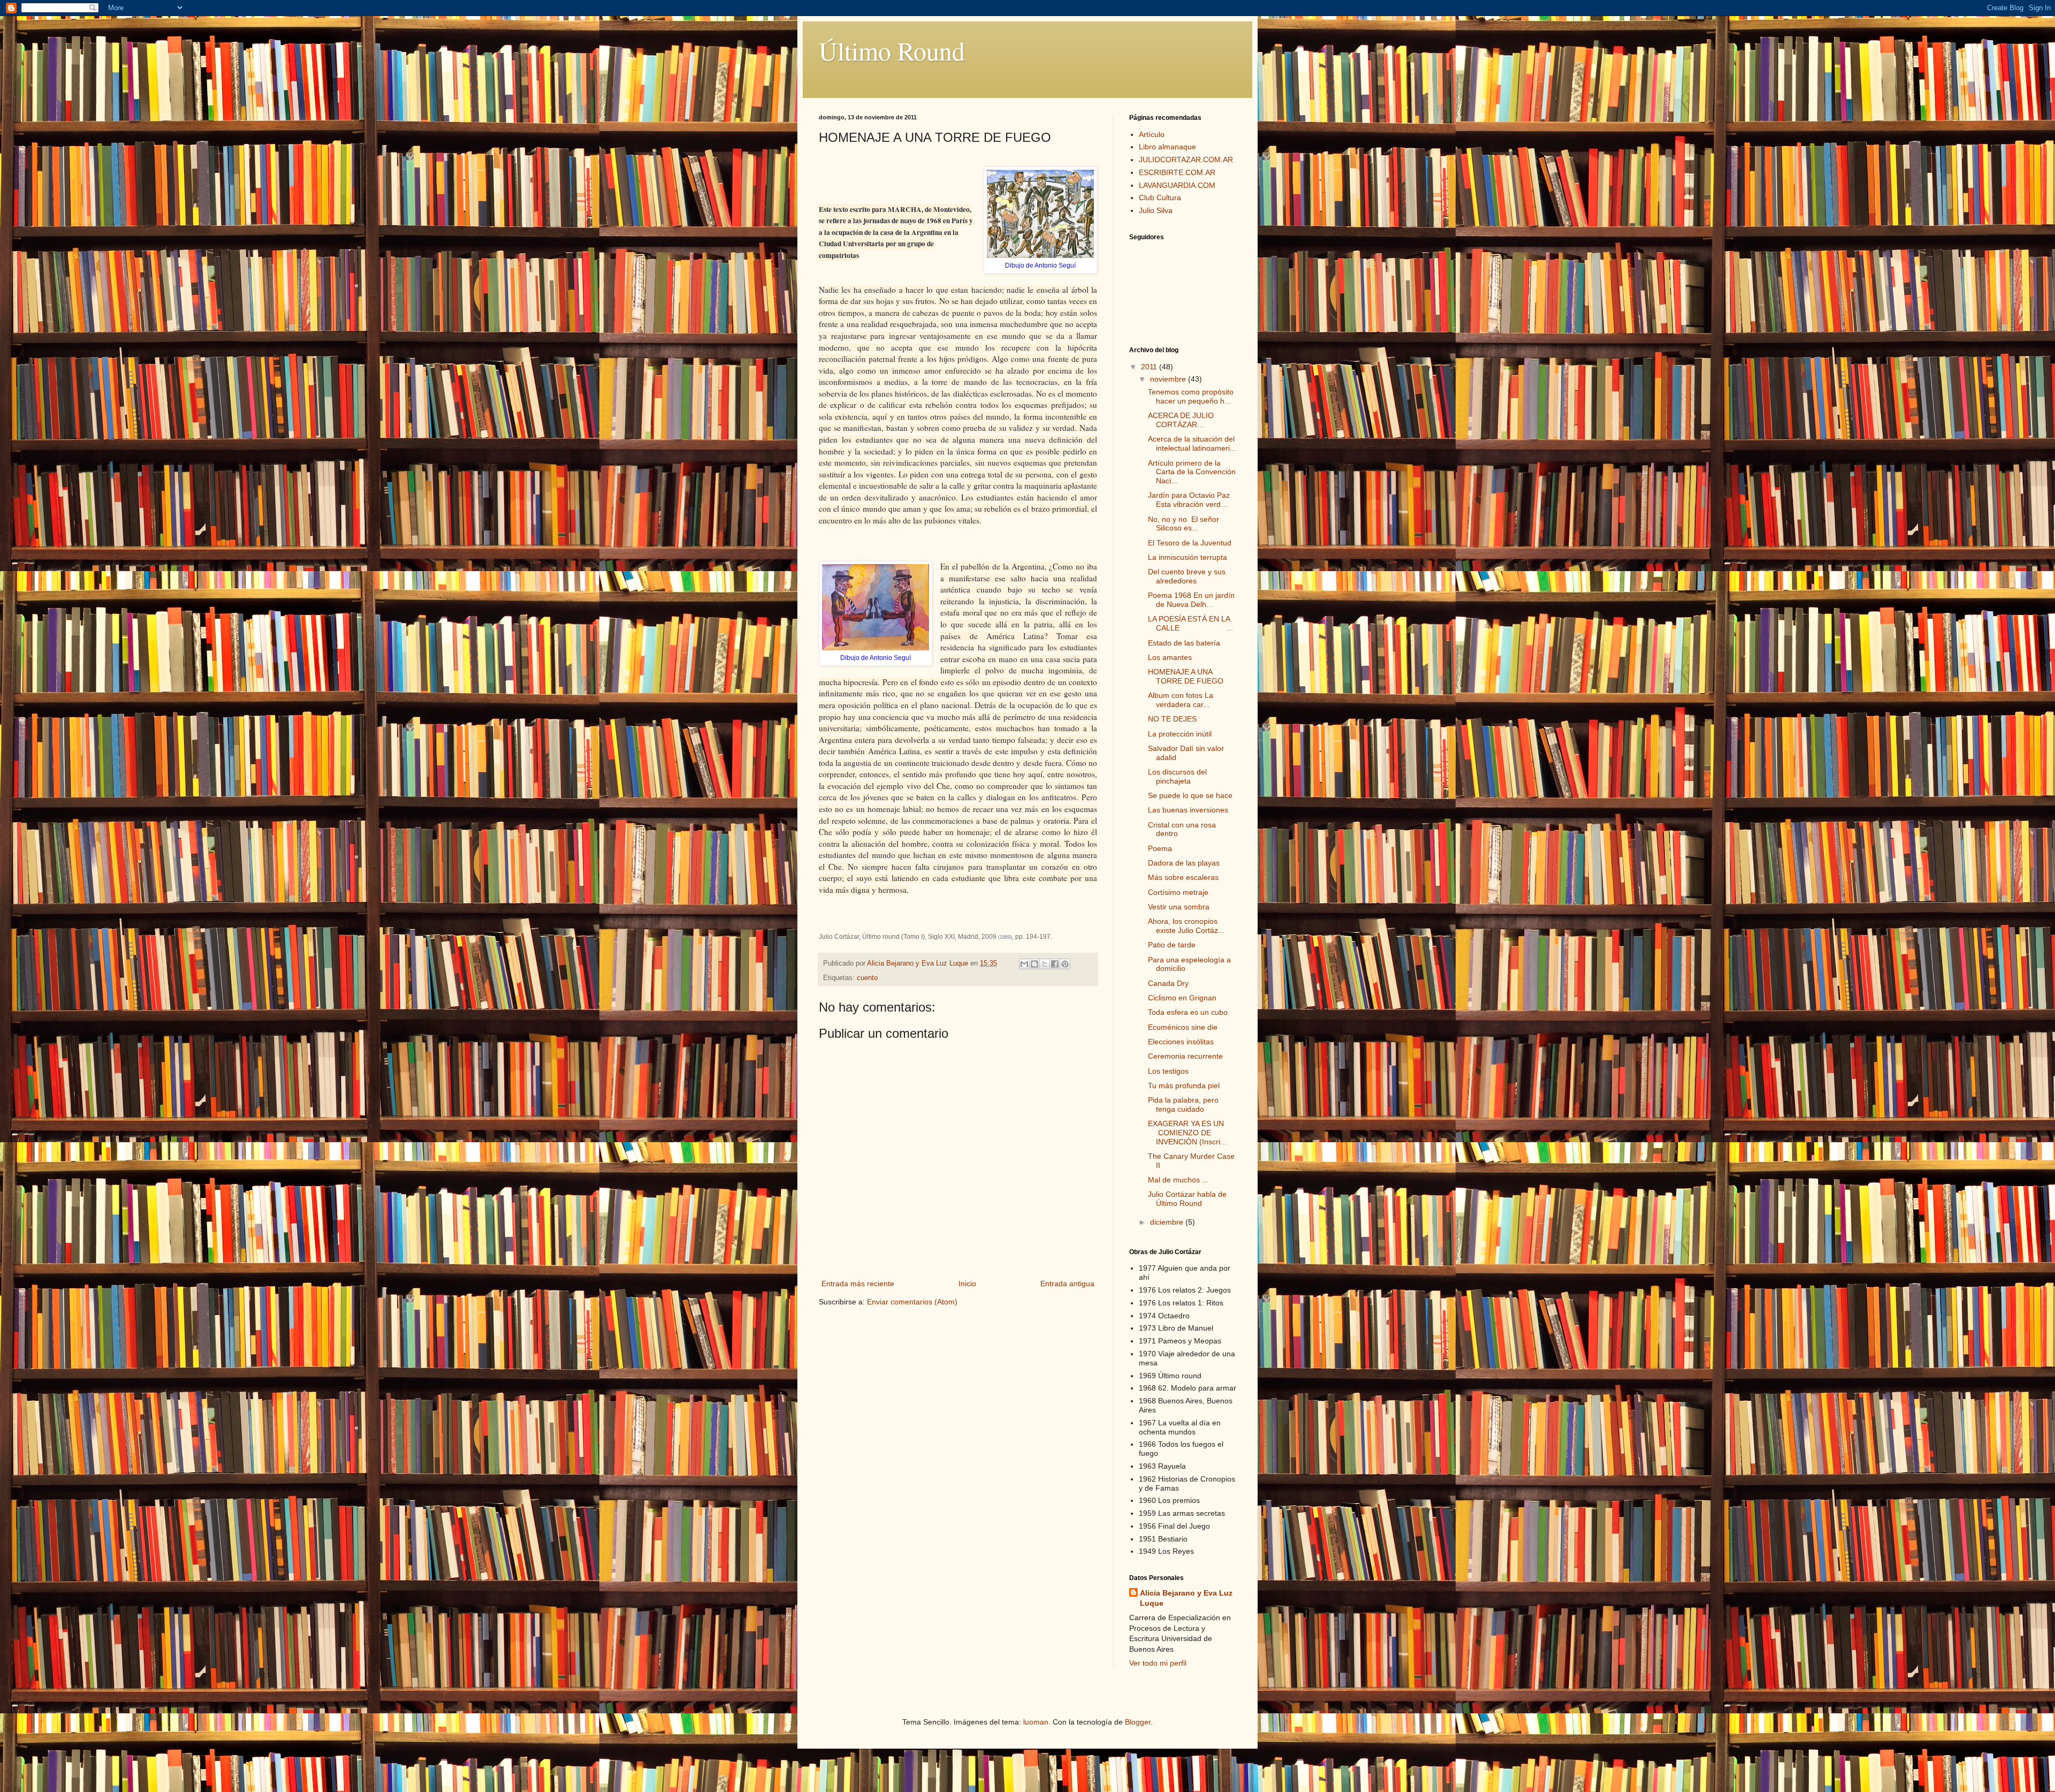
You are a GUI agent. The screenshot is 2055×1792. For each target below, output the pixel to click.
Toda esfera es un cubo (1188, 1012)
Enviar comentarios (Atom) (912, 1302)
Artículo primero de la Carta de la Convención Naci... (1192, 472)
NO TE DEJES (1172, 719)
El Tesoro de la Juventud (1190, 543)
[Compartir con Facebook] (1055, 964)
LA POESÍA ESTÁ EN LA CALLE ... (1190, 623)
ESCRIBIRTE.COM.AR (1177, 172)
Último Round (892, 50)
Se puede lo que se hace (1190, 795)
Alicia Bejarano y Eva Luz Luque (1186, 1598)
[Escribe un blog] (1034, 964)
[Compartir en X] (1045, 964)
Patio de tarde (1172, 945)
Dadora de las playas (1184, 863)
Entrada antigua (1067, 1284)
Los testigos (1168, 1071)
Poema (1160, 848)
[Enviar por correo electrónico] (1024, 964)
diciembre (1168, 1222)
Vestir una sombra (1179, 907)
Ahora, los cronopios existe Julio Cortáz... (1186, 926)
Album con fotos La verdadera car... (1181, 700)
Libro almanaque (1167, 147)
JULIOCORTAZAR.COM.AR (1186, 160)
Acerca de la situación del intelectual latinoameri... (1192, 443)
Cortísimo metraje (1178, 892)
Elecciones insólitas (1181, 1042)
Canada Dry (1168, 983)
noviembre (1169, 379)
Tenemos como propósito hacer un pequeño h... (1191, 396)
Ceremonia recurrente (1185, 1056)
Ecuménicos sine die (1183, 1027)
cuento (867, 978)
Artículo (1152, 134)
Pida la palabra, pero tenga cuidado (1183, 1104)
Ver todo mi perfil (1158, 1663)
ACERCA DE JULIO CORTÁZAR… (1181, 420)
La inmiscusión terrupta (1188, 557)
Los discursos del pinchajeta (1177, 776)
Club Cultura (1160, 198)
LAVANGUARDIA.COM (1177, 185)
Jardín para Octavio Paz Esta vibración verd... (1189, 500)
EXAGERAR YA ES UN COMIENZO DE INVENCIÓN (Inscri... (1187, 1133)
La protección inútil (1180, 734)
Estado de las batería (1184, 643)
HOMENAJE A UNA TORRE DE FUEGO (1186, 676)
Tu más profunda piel (1184, 1085)
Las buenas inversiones (1188, 810)
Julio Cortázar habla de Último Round (1187, 1199)
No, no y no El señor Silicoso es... (1183, 524)
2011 (1150, 367)
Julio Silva (1156, 210)
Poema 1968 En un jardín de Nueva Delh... (1191, 600)
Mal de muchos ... (1178, 1180)
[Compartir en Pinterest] (1065, 964)
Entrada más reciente (858, 1284)
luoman (1036, 1722)
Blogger (1138, 1722)
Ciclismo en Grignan (1182, 998)
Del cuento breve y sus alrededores (1187, 576)
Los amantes (1170, 657)
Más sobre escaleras (1183, 877)
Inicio (967, 1284)
